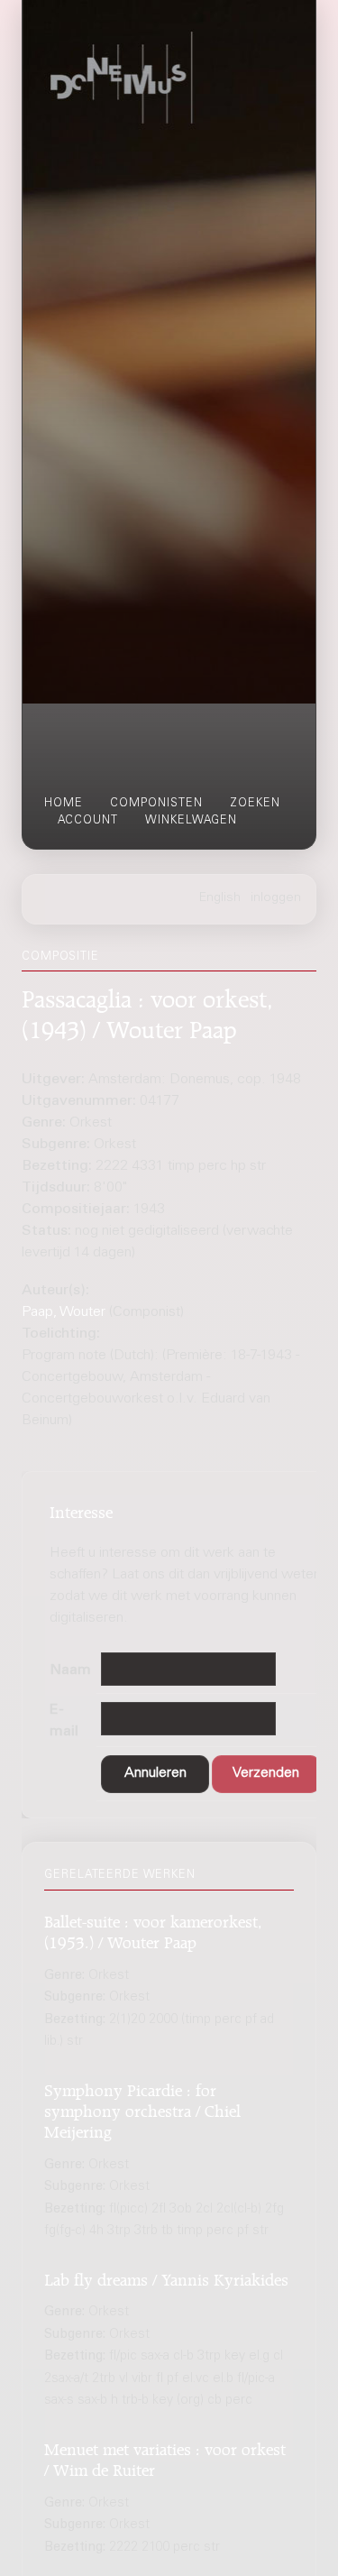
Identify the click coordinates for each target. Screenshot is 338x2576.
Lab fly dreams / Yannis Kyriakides (166, 2277)
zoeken (255, 804)
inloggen (276, 898)
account (88, 821)
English (220, 898)
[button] (155, 1775)
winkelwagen (191, 821)
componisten (156, 804)
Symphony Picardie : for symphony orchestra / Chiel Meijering (142, 2109)
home (64, 804)
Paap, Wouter (64, 1312)
